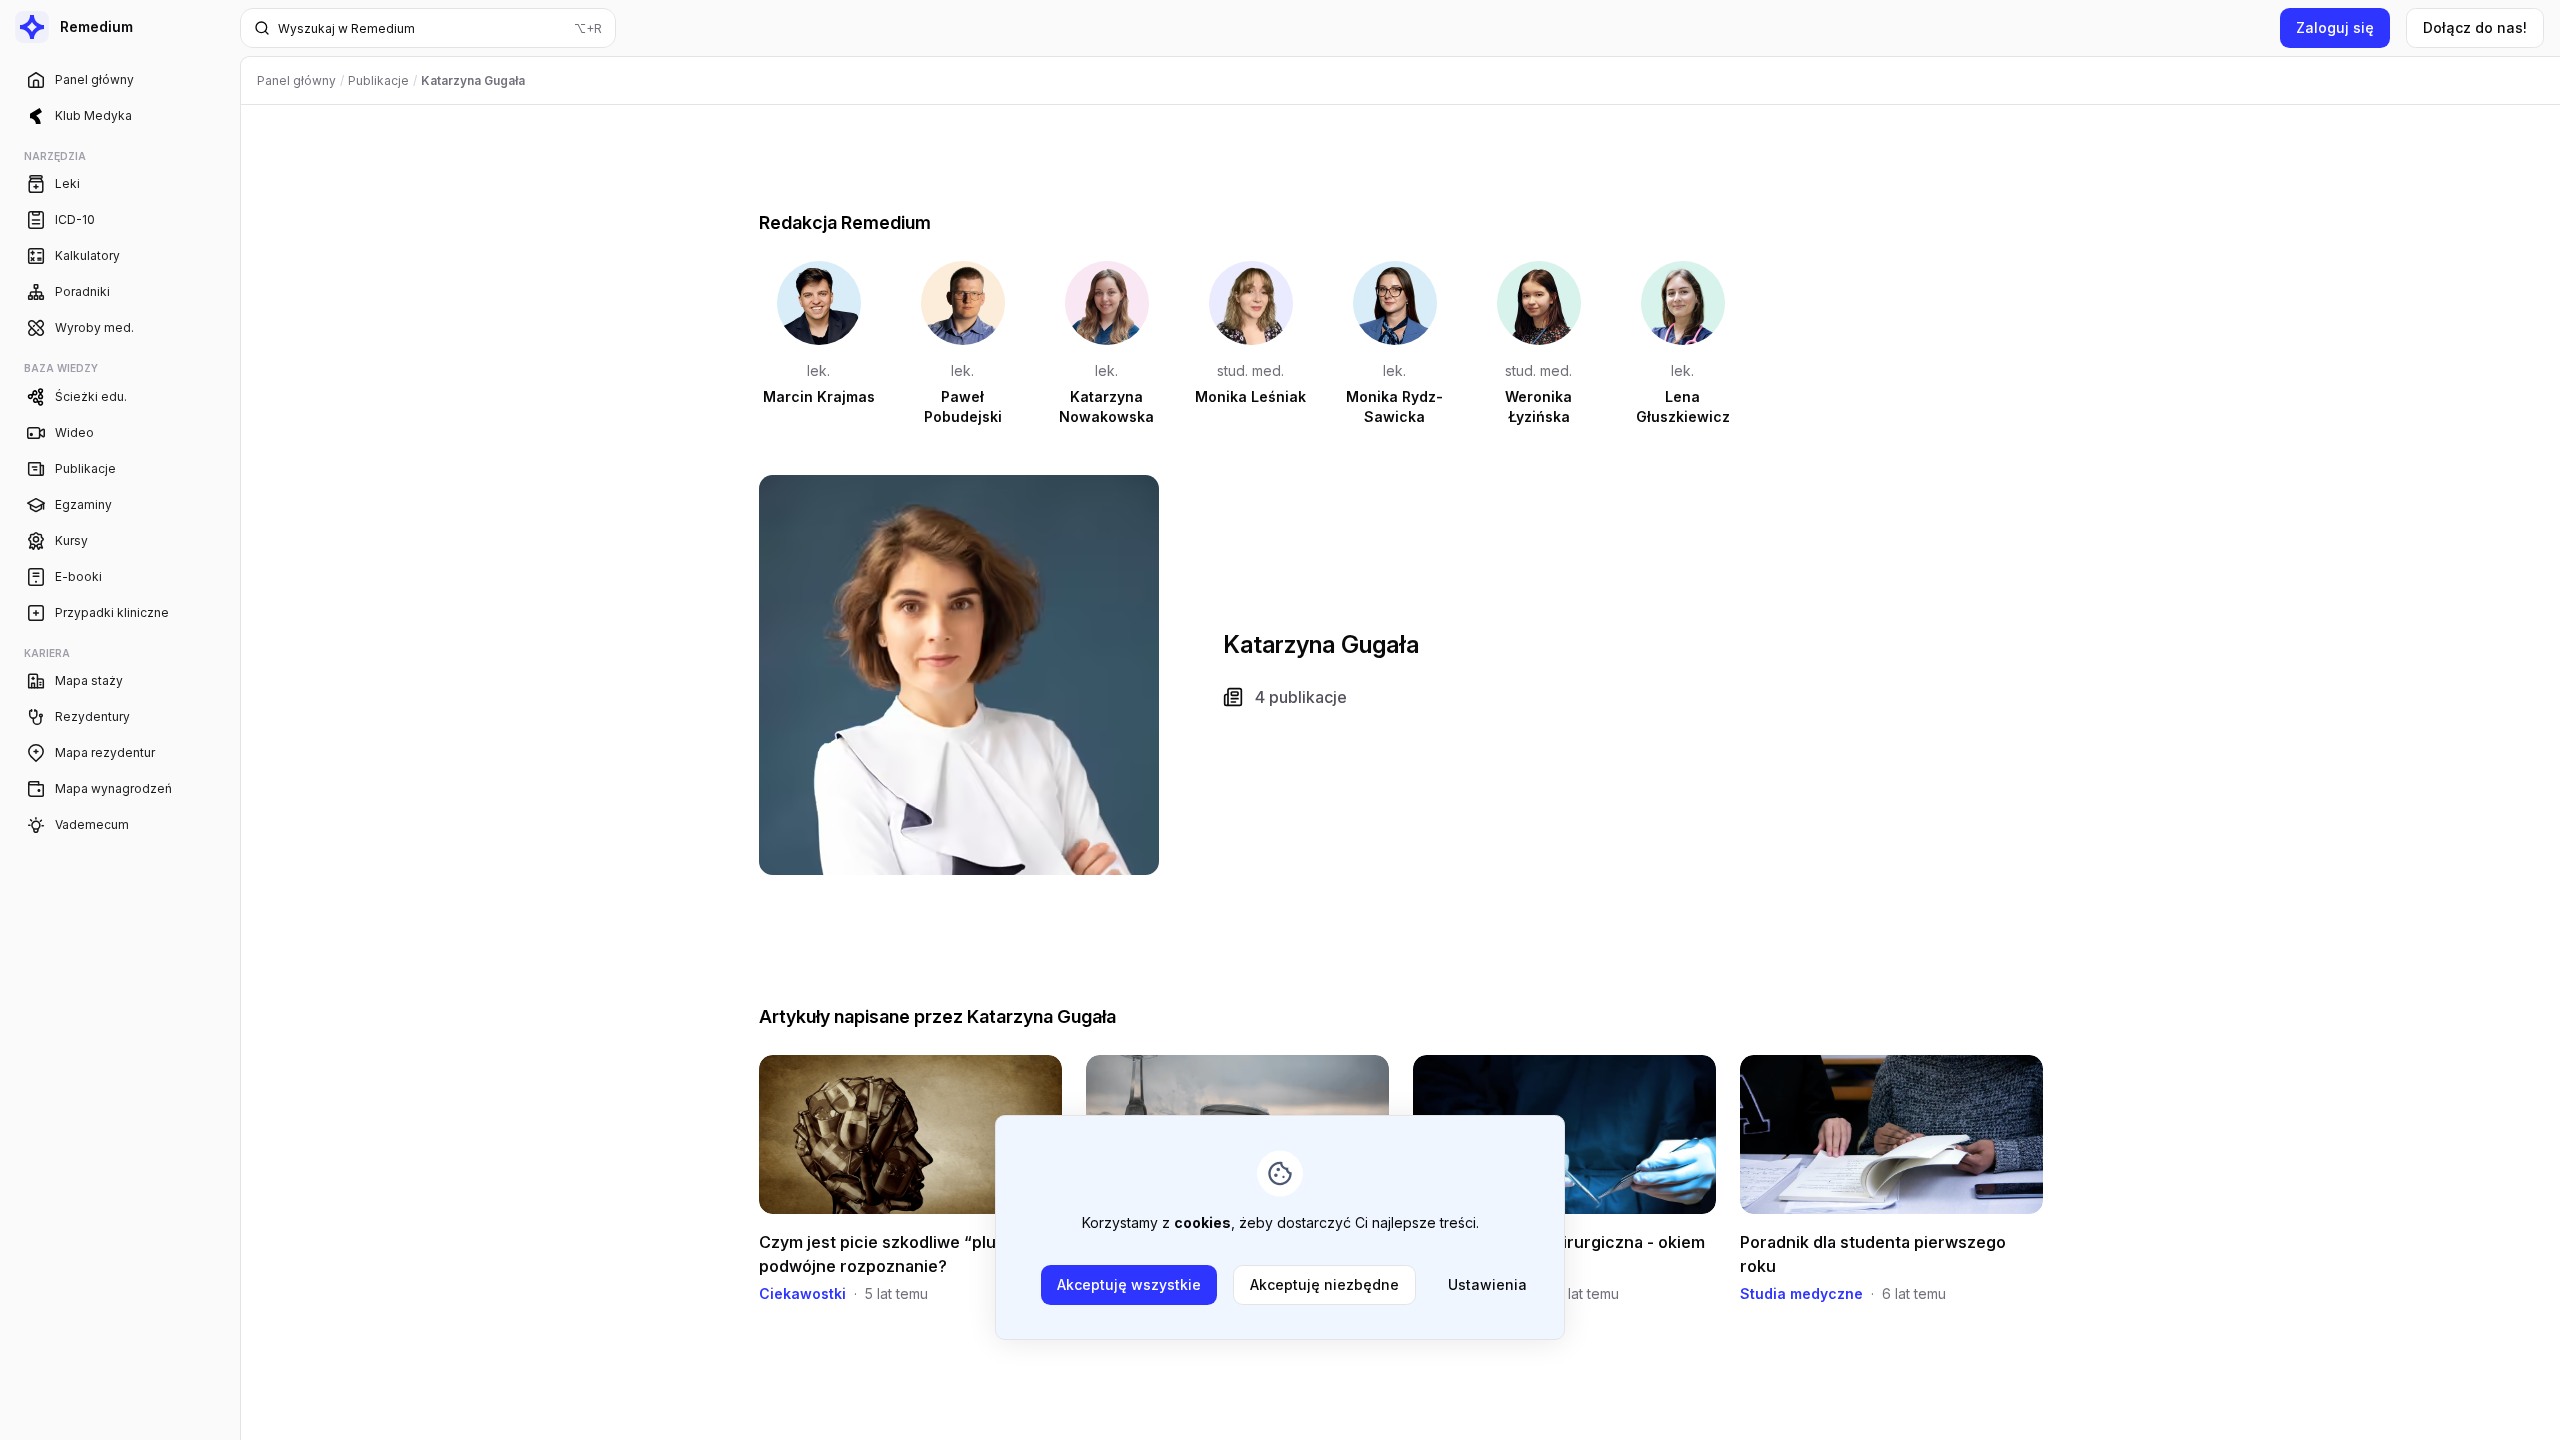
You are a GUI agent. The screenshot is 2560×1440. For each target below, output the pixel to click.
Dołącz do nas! (2475, 27)
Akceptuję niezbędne (1324, 1284)
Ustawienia (1487, 1284)
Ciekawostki (802, 1293)
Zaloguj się (2335, 27)
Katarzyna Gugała (1041, 1016)
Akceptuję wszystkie (1129, 1284)
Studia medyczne (1801, 1293)
